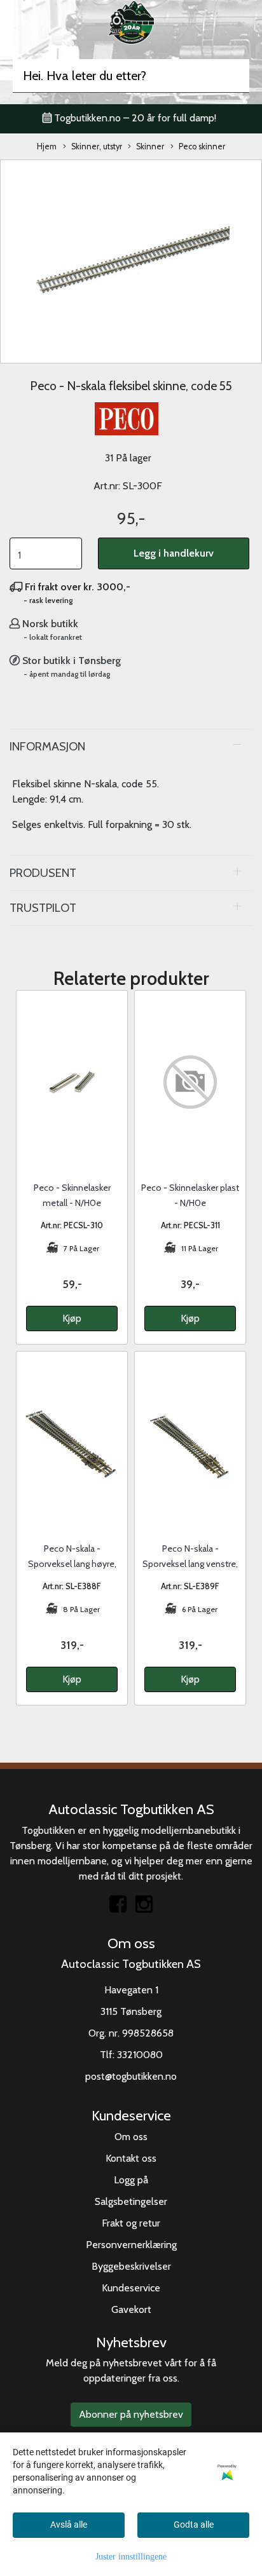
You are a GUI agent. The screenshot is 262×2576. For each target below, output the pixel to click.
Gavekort (131, 2309)
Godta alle (194, 2525)
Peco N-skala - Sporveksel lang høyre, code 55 (72, 1564)
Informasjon (47, 746)
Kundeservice (131, 2288)
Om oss (131, 2137)
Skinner (150, 146)
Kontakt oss (131, 2158)
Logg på (131, 2180)
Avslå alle (69, 2525)
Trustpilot (43, 908)
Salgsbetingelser (131, 2201)
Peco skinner (202, 146)
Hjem (47, 146)
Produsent (43, 873)
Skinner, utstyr (97, 146)
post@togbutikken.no (131, 2076)
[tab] (131, 747)
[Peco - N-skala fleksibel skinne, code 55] (131, 260)
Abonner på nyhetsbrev (131, 2414)
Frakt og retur (131, 2223)
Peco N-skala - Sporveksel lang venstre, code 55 (190, 1564)
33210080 (140, 2055)
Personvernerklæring (131, 2245)
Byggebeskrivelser (131, 2266)
